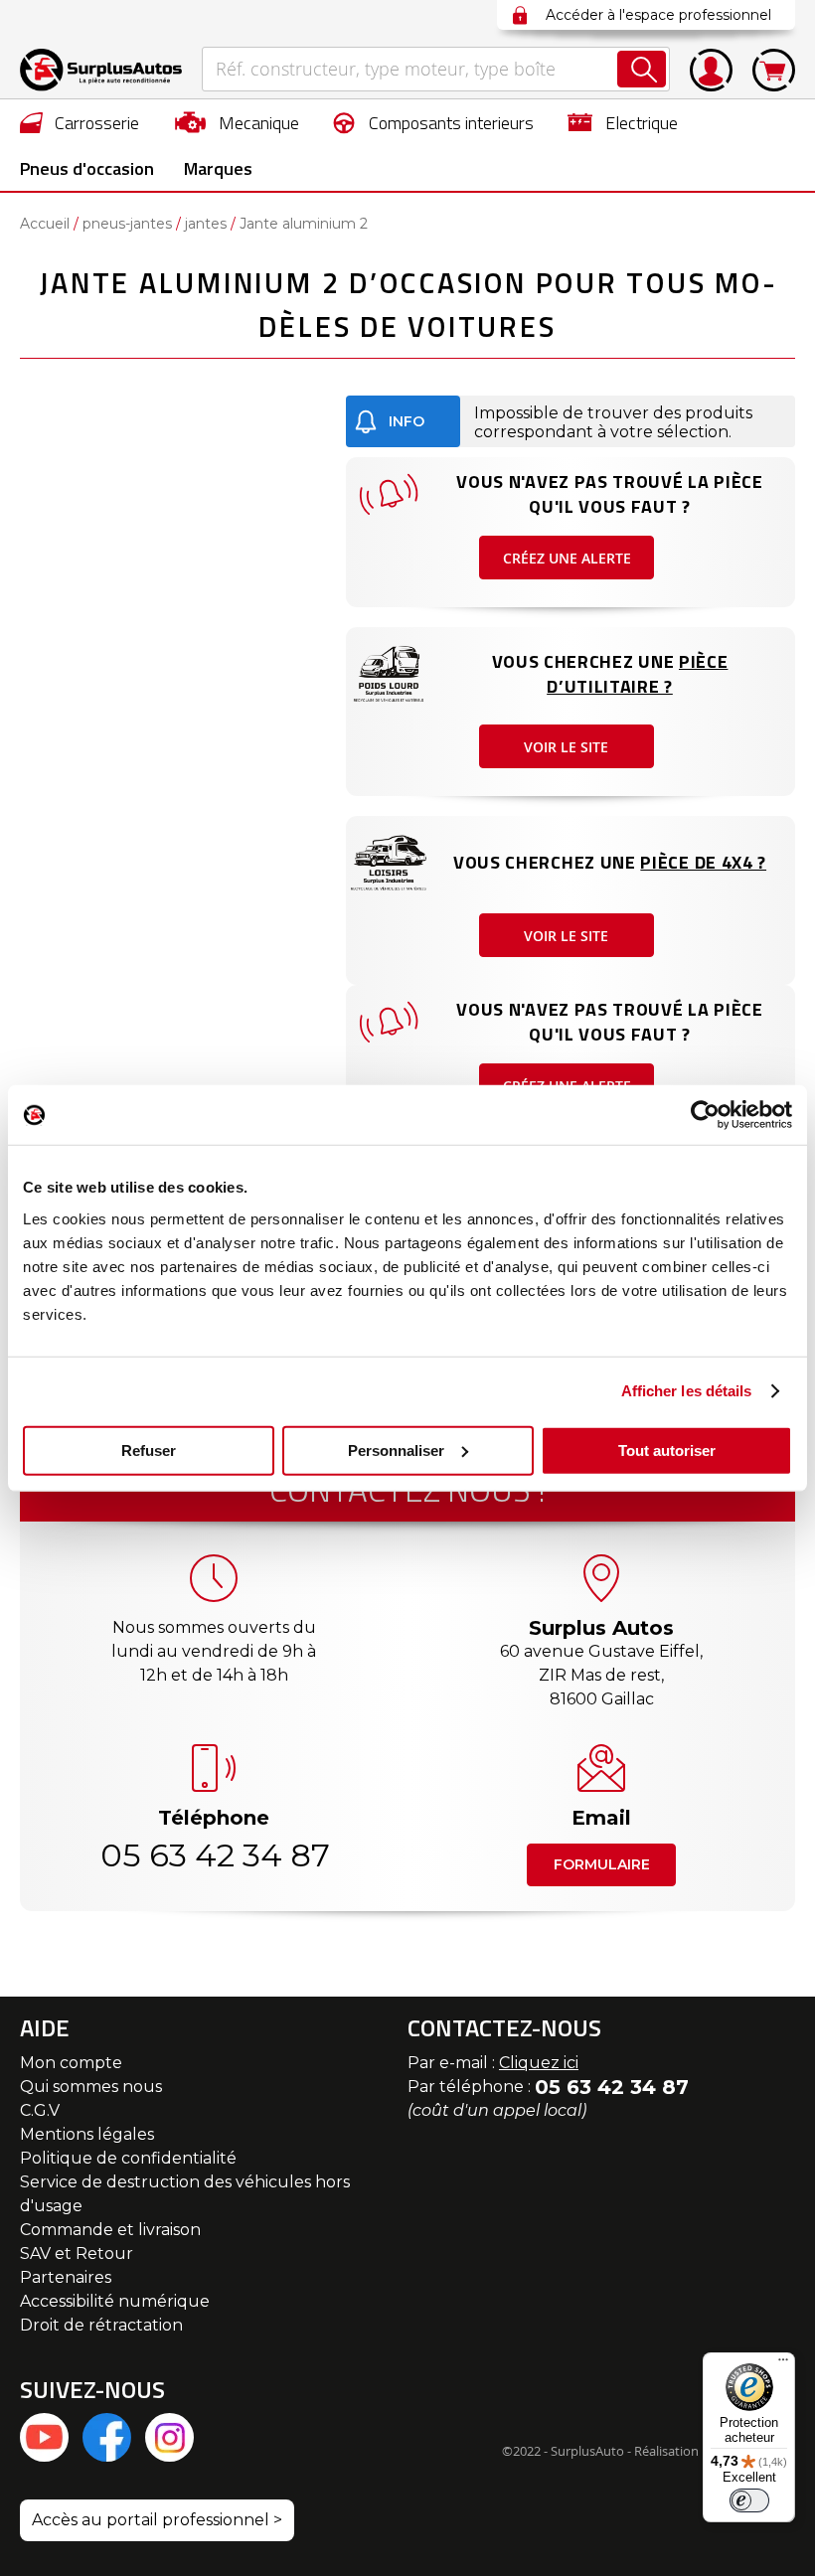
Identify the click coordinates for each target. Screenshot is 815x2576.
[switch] (749, 2500)
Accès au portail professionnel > (157, 2520)
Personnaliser (396, 1449)
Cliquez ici (539, 2063)
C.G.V (40, 2110)
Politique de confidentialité (128, 2158)
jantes (206, 224)
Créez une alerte (567, 558)
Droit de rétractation (101, 2325)
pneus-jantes (127, 224)
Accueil (45, 224)
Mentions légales (87, 2134)
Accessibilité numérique (115, 2301)
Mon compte (71, 2063)
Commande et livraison (110, 2230)
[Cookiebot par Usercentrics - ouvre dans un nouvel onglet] (705, 1115)
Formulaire (602, 1864)
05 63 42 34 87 (214, 1855)
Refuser (149, 1449)
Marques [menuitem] (218, 168)
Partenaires (66, 2277)
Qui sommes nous (91, 2087)
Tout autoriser (667, 1449)
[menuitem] (80, 122)
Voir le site (566, 747)
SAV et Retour (77, 2254)
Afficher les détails (687, 1391)
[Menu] (783, 2364)
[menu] (407, 145)
